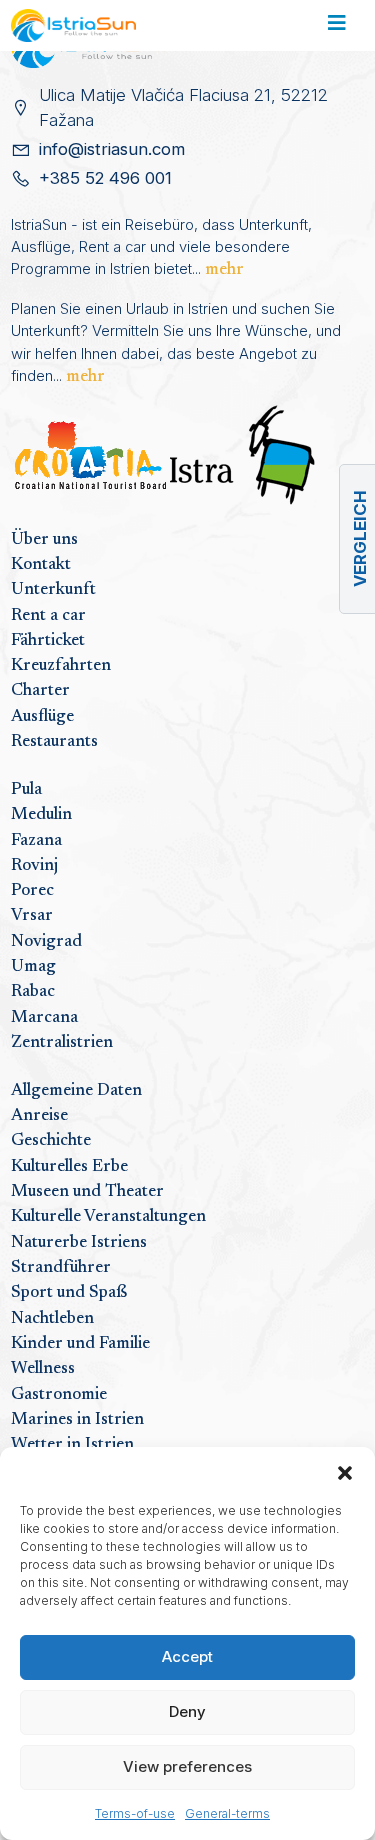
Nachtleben (52, 1319)
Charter (40, 691)
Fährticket (48, 641)
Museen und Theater (87, 1192)
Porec (32, 891)
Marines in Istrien (77, 1420)
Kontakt (41, 565)
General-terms (227, 1813)
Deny (187, 1711)
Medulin (41, 815)
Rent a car (48, 616)
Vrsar (32, 916)
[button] (345, 1472)
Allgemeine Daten (76, 1091)
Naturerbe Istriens (79, 1243)
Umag (33, 967)
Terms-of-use (135, 1813)
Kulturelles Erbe (69, 1167)
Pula (26, 790)
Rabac (33, 992)
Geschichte (51, 1141)
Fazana (36, 841)
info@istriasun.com (112, 149)
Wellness (43, 1369)
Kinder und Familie (80, 1344)
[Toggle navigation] (336, 26)
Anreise (39, 1116)
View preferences (187, 1766)
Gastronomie (59, 1395)
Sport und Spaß (69, 1293)
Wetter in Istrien (72, 1445)
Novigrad (46, 942)
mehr (224, 270)
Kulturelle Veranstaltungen (108, 1217)
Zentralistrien (62, 1043)
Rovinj (34, 866)
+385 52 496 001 (105, 178)
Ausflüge (42, 717)
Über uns (44, 540)
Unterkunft (53, 590)
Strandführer (61, 1268)
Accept (187, 1656)
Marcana (44, 1018)
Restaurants (54, 742)
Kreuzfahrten (61, 666)
